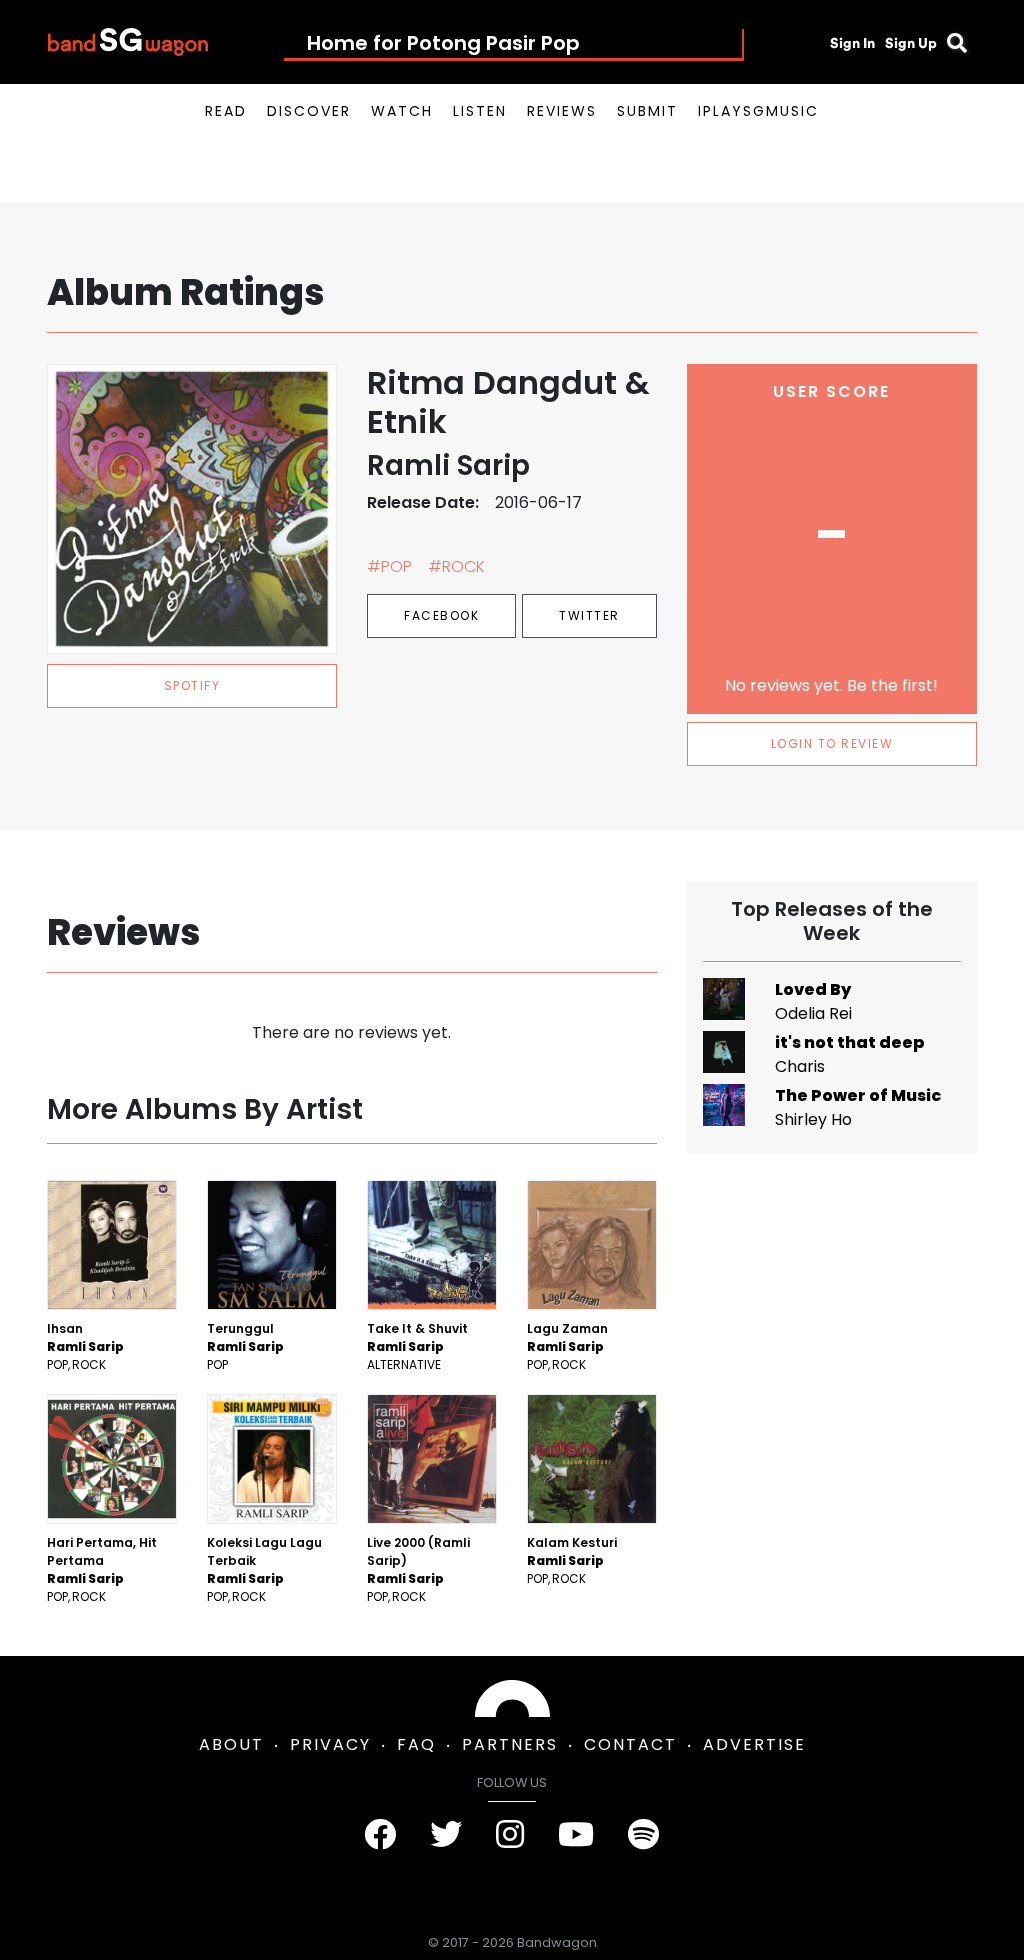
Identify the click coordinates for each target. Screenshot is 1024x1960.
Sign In (852, 43)
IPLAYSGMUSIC (758, 111)
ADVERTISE (754, 1744)
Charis (800, 1066)
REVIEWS (562, 111)
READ (226, 111)
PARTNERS (510, 1744)
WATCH (402, 111)
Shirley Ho (813, 1119)
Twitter (589, 615)
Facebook (441, 615)
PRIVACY (330, 1744)
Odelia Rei (813, 1013)
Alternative (404, 1364)
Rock (89, 1364)
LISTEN (480, 111)
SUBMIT (647, 111)
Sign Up (911, 43)
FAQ (416, 1744)
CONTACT (630, 1744)
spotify (192, 685)
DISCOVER (309, 111)
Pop (57, 1364)
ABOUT (231, 1744)
